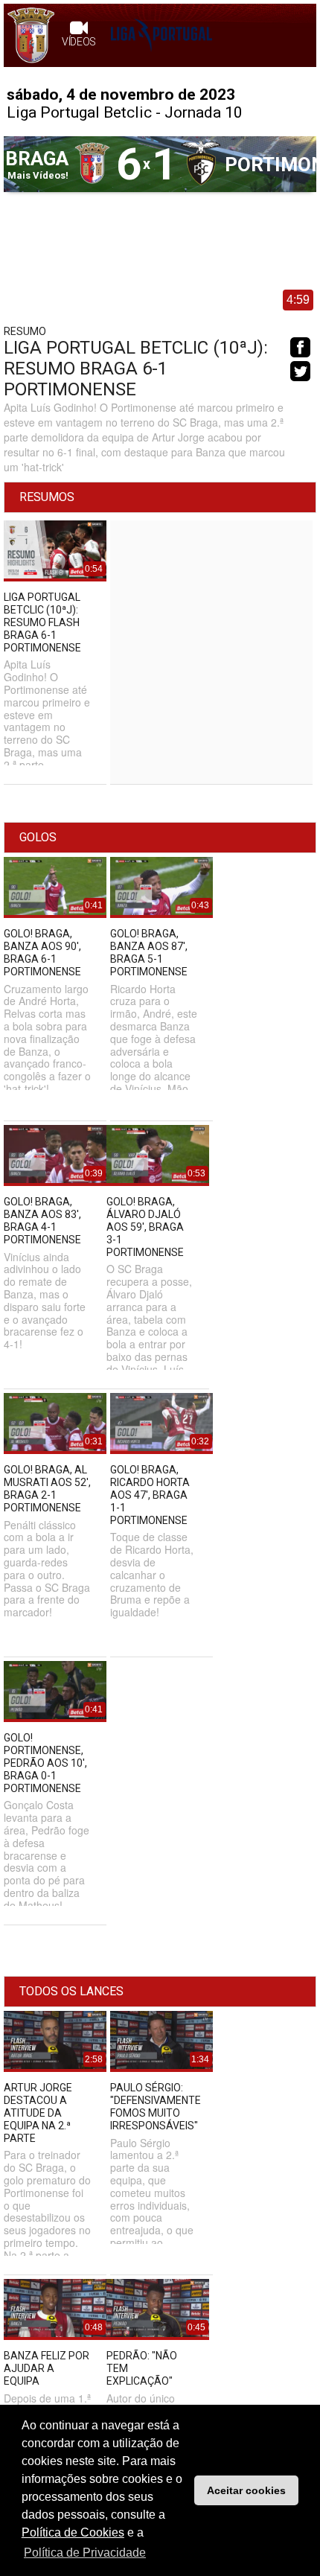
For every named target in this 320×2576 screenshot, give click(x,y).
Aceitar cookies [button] (246, 2490)
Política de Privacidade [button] (85, 2553)
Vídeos (79, 42)
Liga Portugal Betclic (79, 112)
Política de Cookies (73, 2532)
